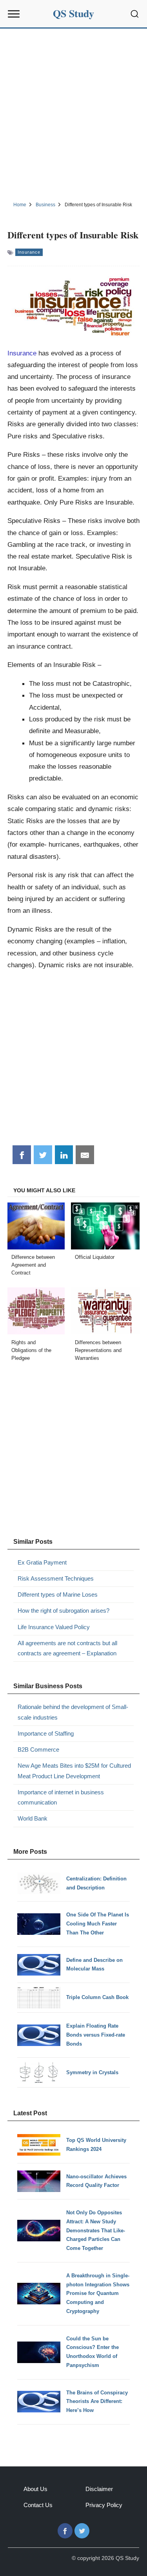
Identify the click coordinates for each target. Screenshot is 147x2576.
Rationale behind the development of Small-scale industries (73, 1712)
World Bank (33, 1818)
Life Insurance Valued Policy (54, 1627)
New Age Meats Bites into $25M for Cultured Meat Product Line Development (74, 1771)
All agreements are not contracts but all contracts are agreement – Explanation (67, 1648)
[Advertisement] (73, 114)
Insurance (29, 252)
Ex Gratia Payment (42, 1562)
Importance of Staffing (46, 1733)
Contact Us (38, 2505)
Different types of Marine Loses (58, 1594)
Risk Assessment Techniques (56, 1578)
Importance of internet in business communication (61, 1797)
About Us (35, 2489)
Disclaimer (99, 2489)
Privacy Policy (104, 2505)
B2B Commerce (38, 1749)
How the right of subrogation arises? (64, 1611)
